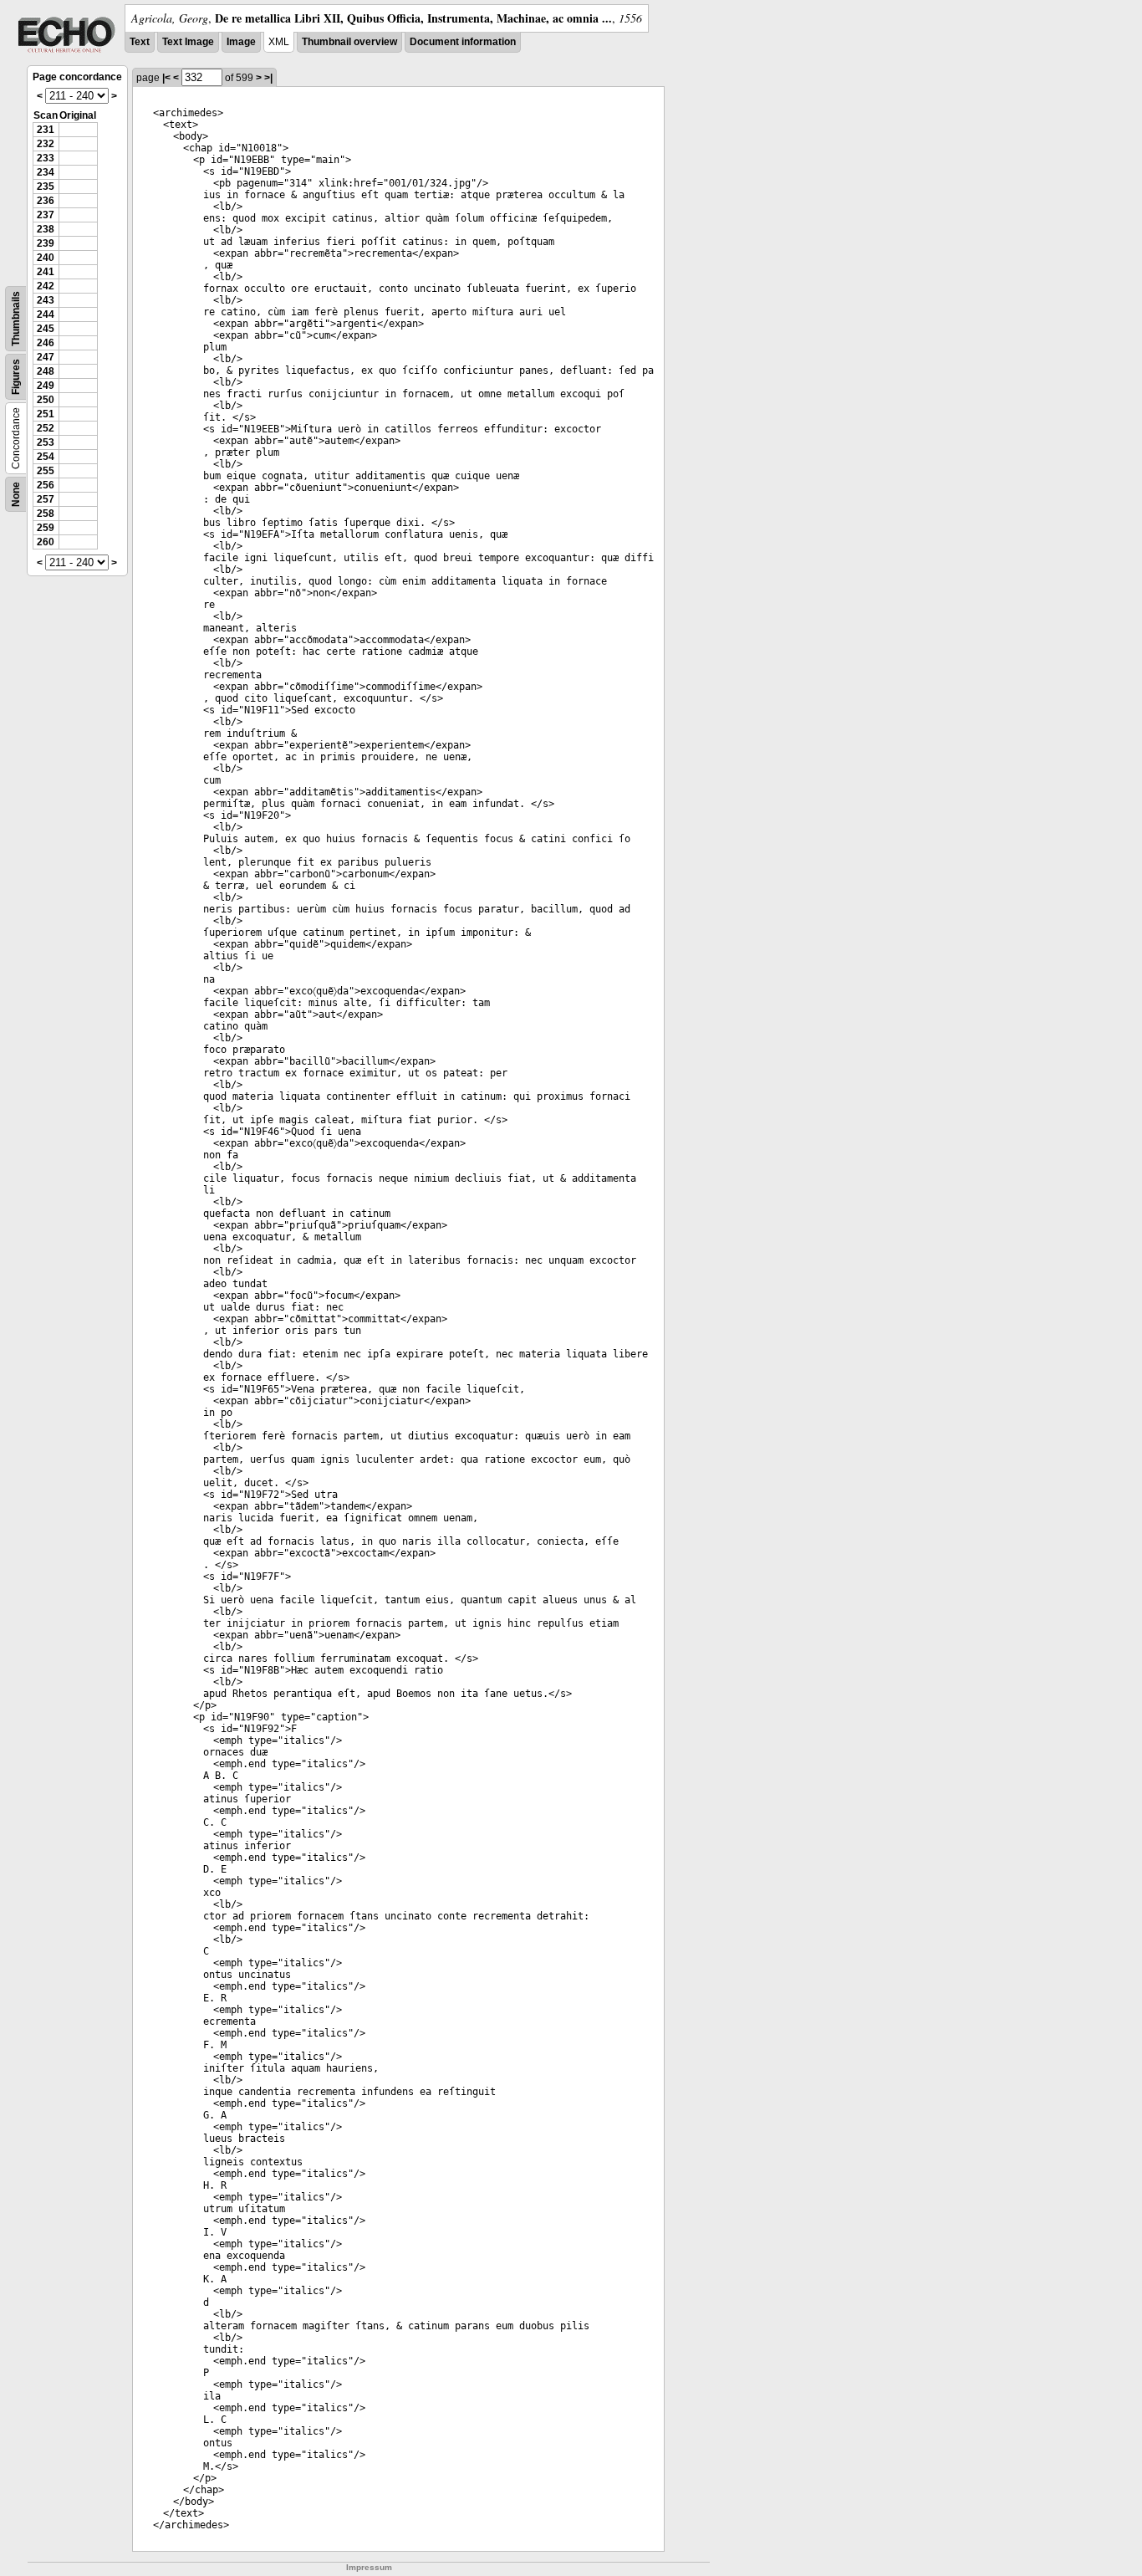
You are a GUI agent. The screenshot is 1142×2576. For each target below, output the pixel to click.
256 (46, 485)
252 (46, 428)
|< (166, 78)
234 (46, 172)
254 (46, 457)
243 (46, 300)
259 (46, 528)
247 (46, 357)
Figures (16, 377)
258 (46, 514)
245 (46, 329)
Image (241, 42)
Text (140, 42)
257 (46, 499)
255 (46, 471)
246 (46, 343)
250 (46, 400)
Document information (463, 42)
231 (46, 130)
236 (46, 201)
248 (46, 371)
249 (46, 386)
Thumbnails (16, 319)
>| (268, 78)
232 (46, 144)
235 (46, 187)
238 (46, 229)
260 (46, 542)
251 (46, 414)
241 (46, 272)
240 (46, 258)
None (16, 494)
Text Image (188, 42)
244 (46, 314)
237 (46, 215)
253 (46, 442)
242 (46, 286)
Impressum (369, 2567)
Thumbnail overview (349, 42)
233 (46, 158)
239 (46, 243)
